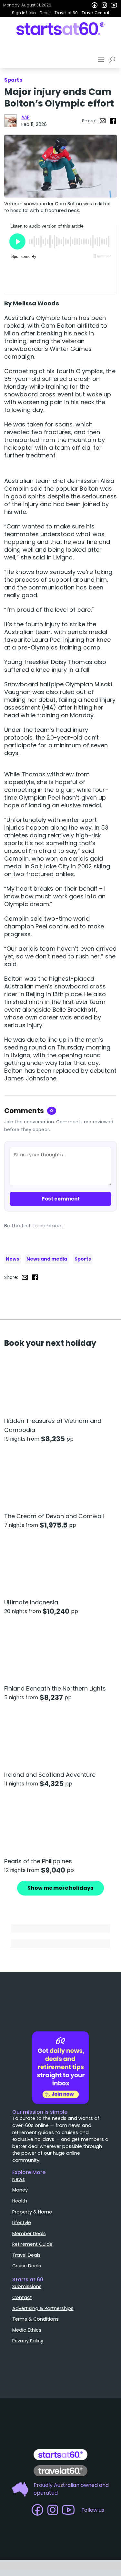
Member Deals (29, 2234)
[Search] (113, 60)
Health (20, 2201)
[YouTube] (114, 5)
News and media (47, 1259)
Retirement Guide (32, 2244)
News (12, 1259)
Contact (22, 2297)
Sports (83, 1259)
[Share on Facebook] (113, 121)
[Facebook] (95, 5)
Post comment (61, 1199)
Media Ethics (27, 2330)
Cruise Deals (27, 2266)
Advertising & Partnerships (43, 2308)
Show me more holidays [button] (60, 1888)
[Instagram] (104, 5)
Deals (45, 13)
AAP (25, 117)
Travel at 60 (66, 13)
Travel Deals (26, 2255)
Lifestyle (22, 2223)
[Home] (60, 29)
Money (20, 2190)
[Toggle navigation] (102, 60)
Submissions (27, 2286)
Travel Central (95, 13)
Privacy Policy (28, 2341)
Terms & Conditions (35, 2319)
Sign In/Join (24, 13)
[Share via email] (103, 121)
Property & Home (32, 2212)
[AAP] (11, 121)
